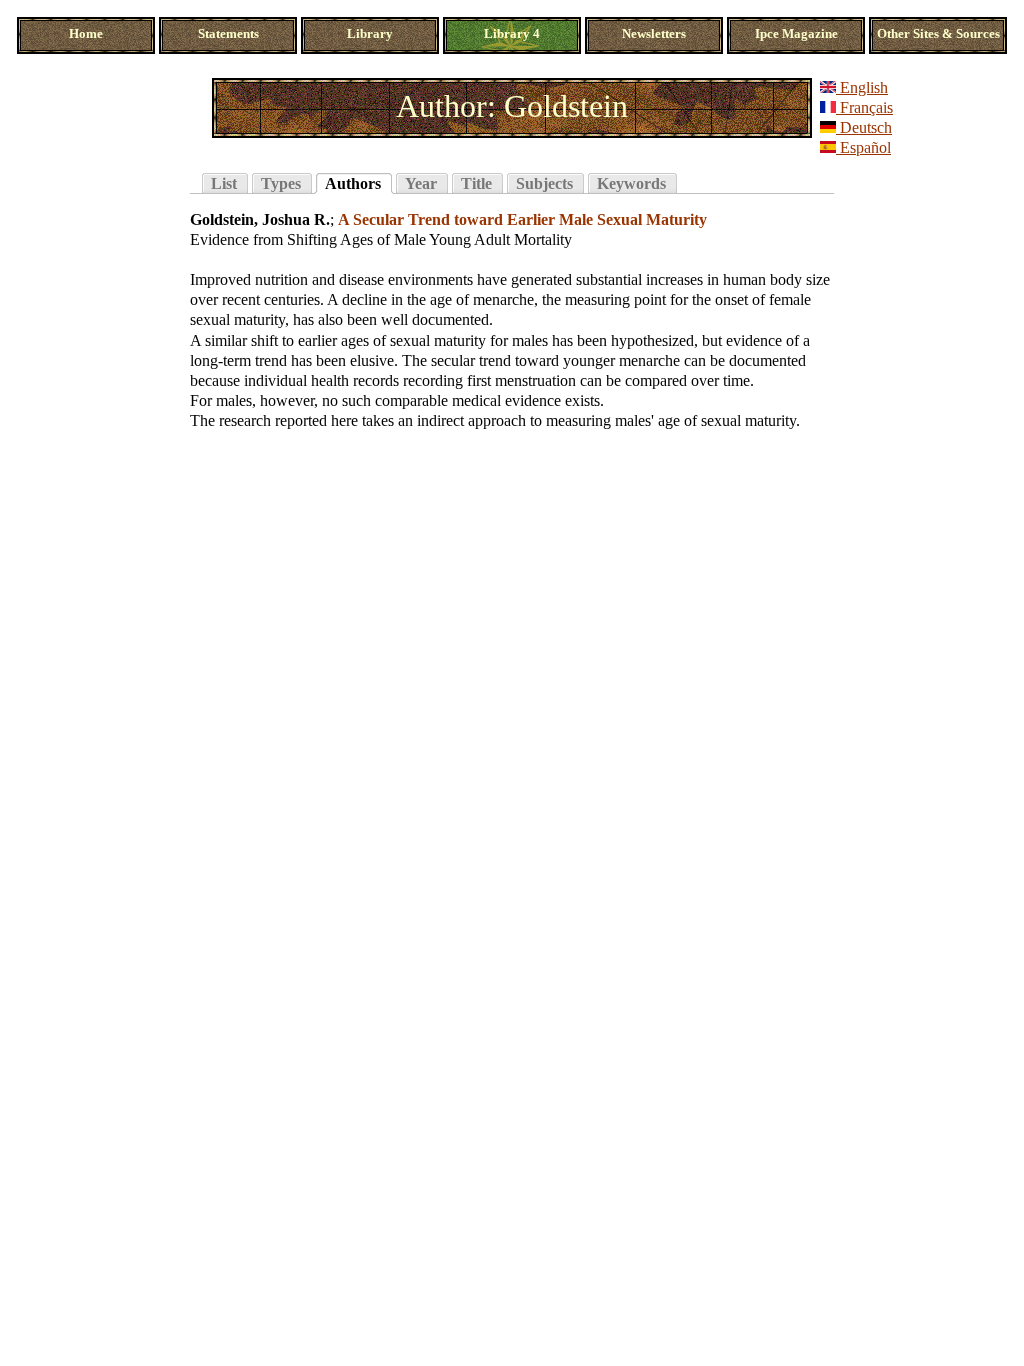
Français (864, 107)
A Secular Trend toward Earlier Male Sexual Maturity (522, 219)
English (862, 87)
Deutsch (864, 127)
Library (370, 34)
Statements (228, 34)
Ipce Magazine (796, 34)
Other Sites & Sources (938, 34)
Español (863, 147)
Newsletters (654, 34)
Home (86, 34)
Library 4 (512, 34)
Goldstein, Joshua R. (260, 219)
